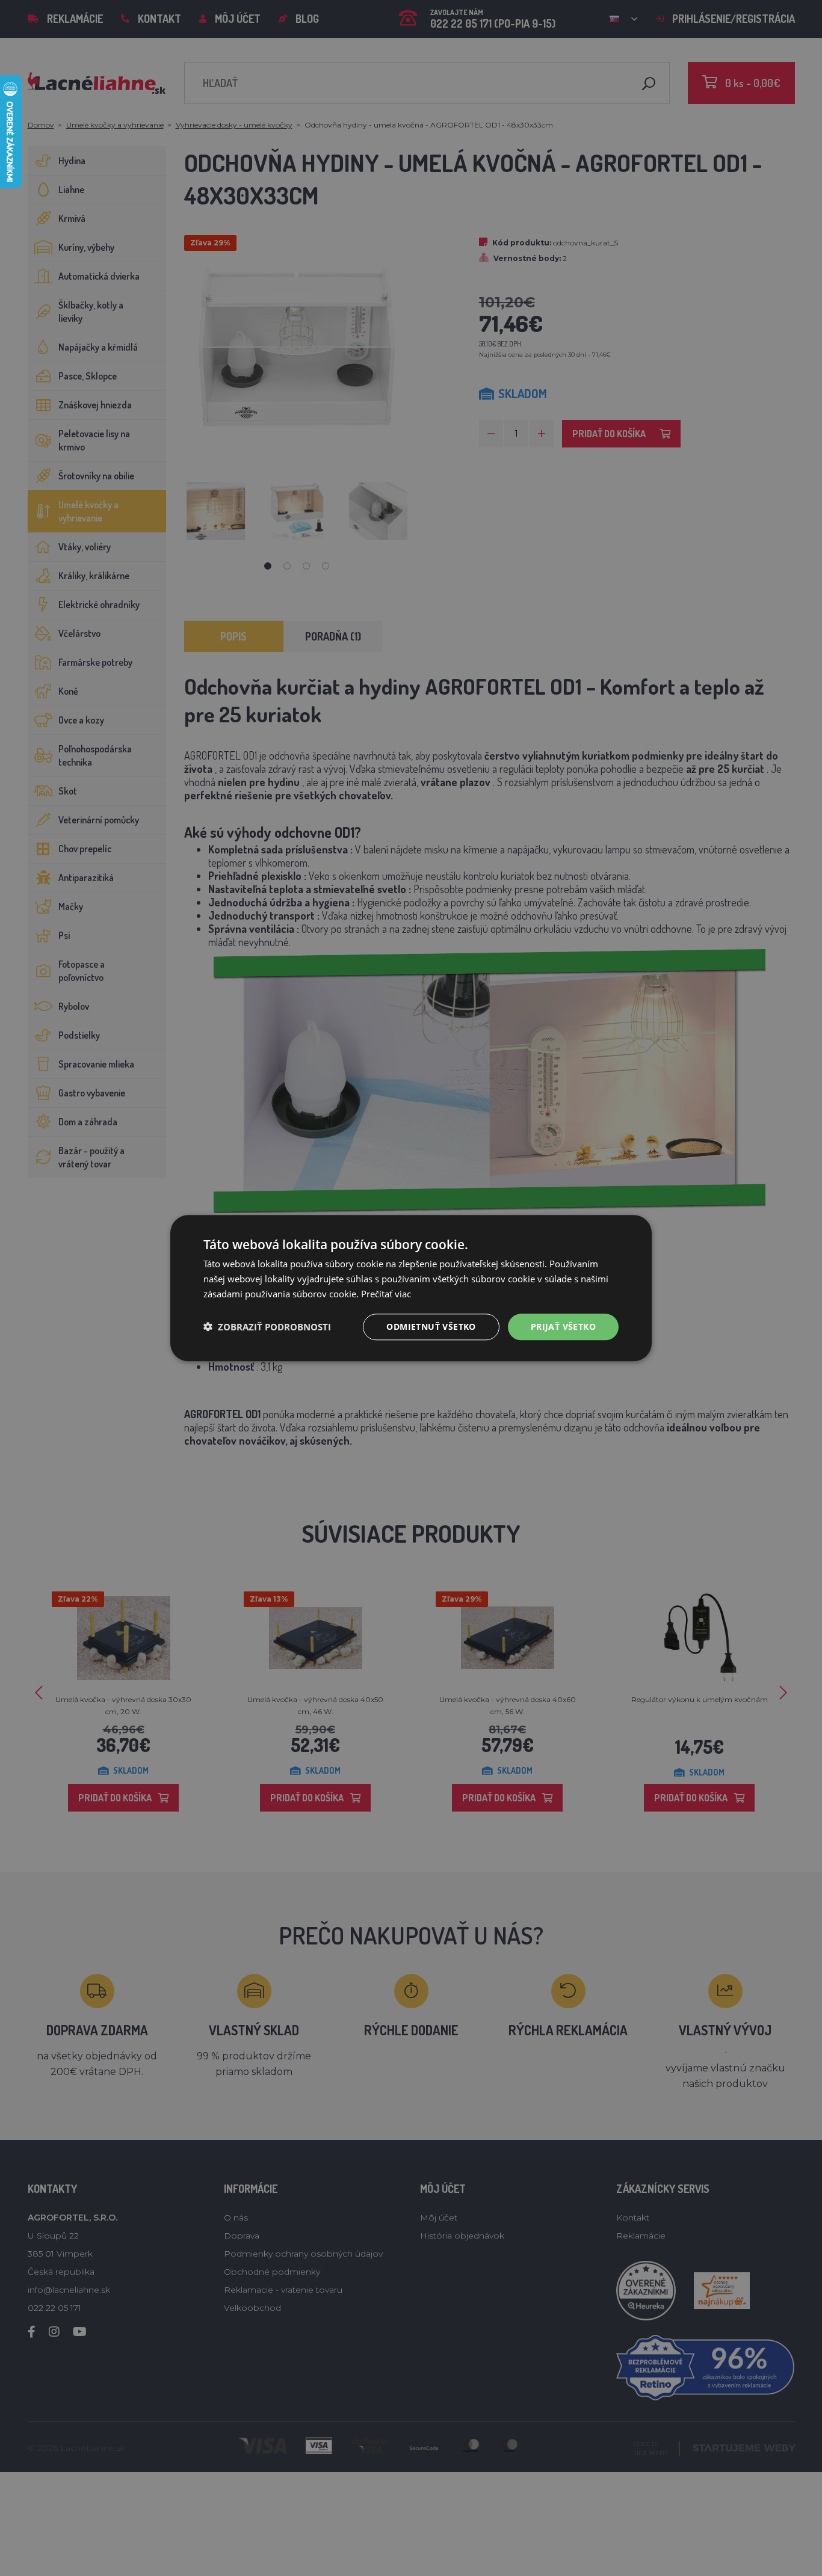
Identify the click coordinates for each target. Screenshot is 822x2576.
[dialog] (411, 1288)
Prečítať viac (386, 1294)
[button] (267, 1327)
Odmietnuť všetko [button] (431, 1326)
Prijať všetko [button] (563, 1326)
